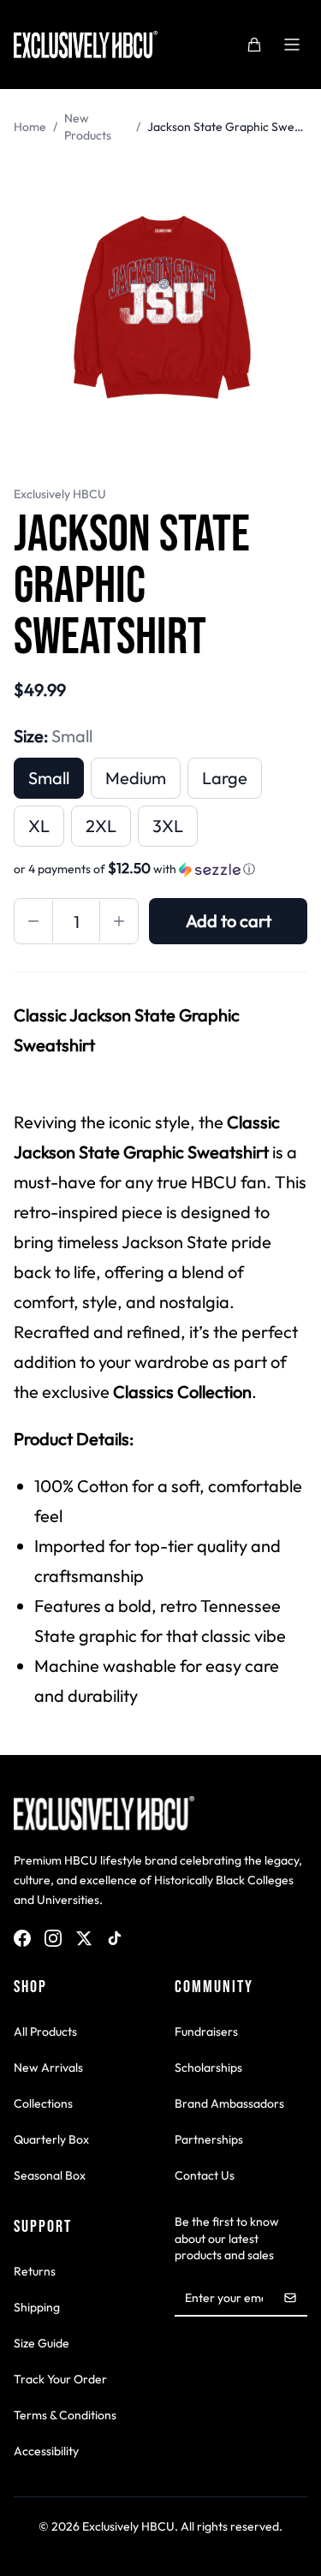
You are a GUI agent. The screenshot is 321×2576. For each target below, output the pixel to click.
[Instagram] (53, 1938)
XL (39, 826)
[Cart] (254, 45)
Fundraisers (206, 2032)
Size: (53, 736)
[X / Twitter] (84, 1938)
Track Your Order (60, 2379)
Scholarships (208, 2067)
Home (30, 127)
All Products (45, 2032)
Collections (43, 2103)
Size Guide (42, 2343)
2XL (101, 826)
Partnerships (209, 2139)
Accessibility (46, 2451)
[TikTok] (115, 1938)
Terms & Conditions (65, 2415)
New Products (88, 127)
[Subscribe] (290, 2298)
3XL (168, 826)
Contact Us (205, 2175)
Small (49, 778)
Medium (136, 778)
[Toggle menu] (292, 45)
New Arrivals (48, 2067)
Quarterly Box (51, 2139)
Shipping (37, 2307)
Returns (35, 2271)
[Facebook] (22, 1938)
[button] (160, 869)
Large (225, 778)
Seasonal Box (50, 2175)
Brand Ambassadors (229, 2103)
